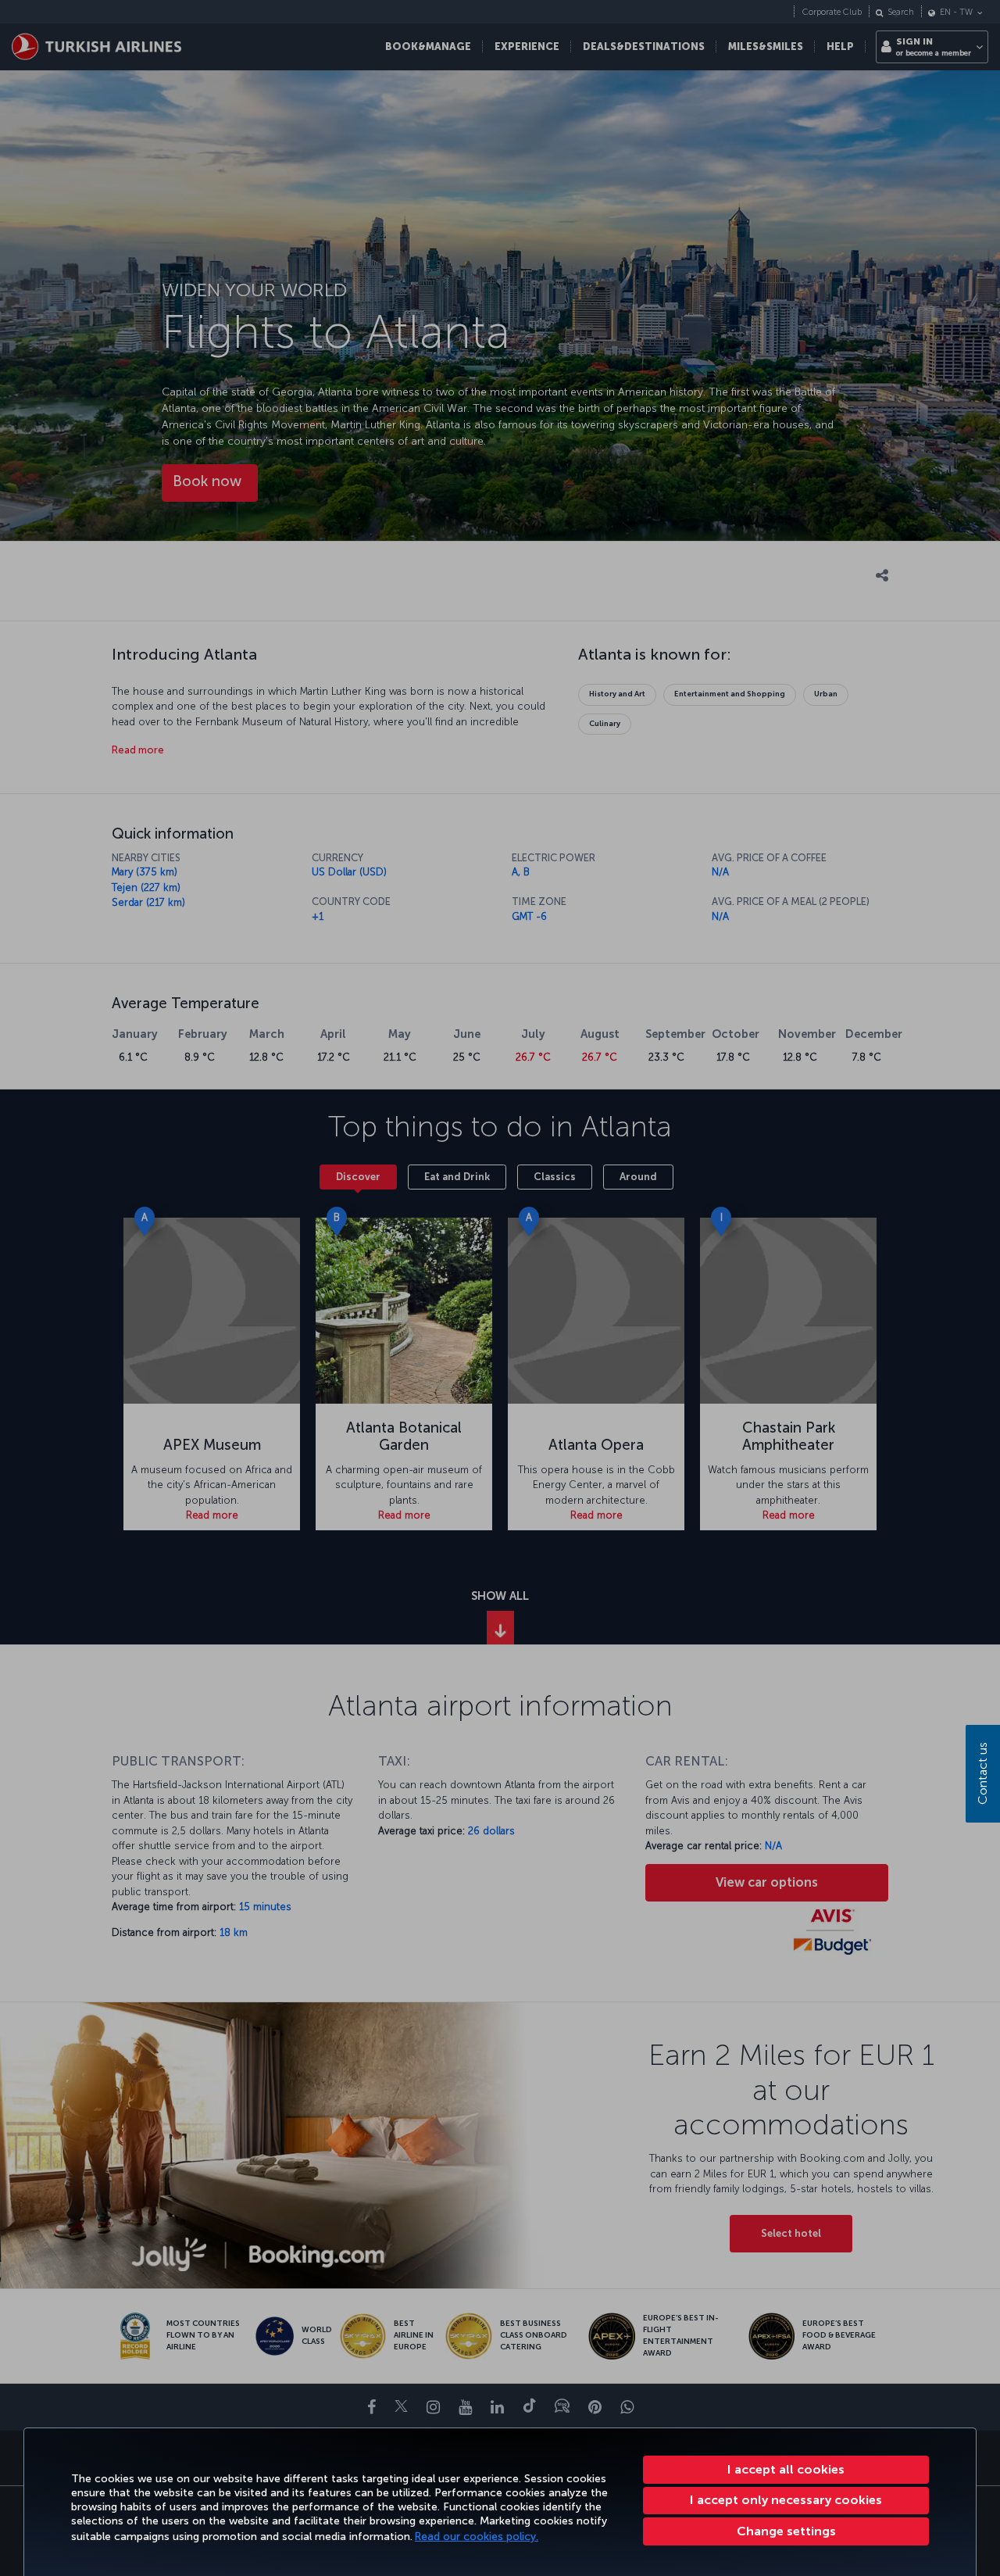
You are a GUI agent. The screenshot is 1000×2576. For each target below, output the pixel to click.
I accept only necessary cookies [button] (786, 2500)
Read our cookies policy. (477, 2537)
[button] (786, 2531)
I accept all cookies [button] (786, 2469)
